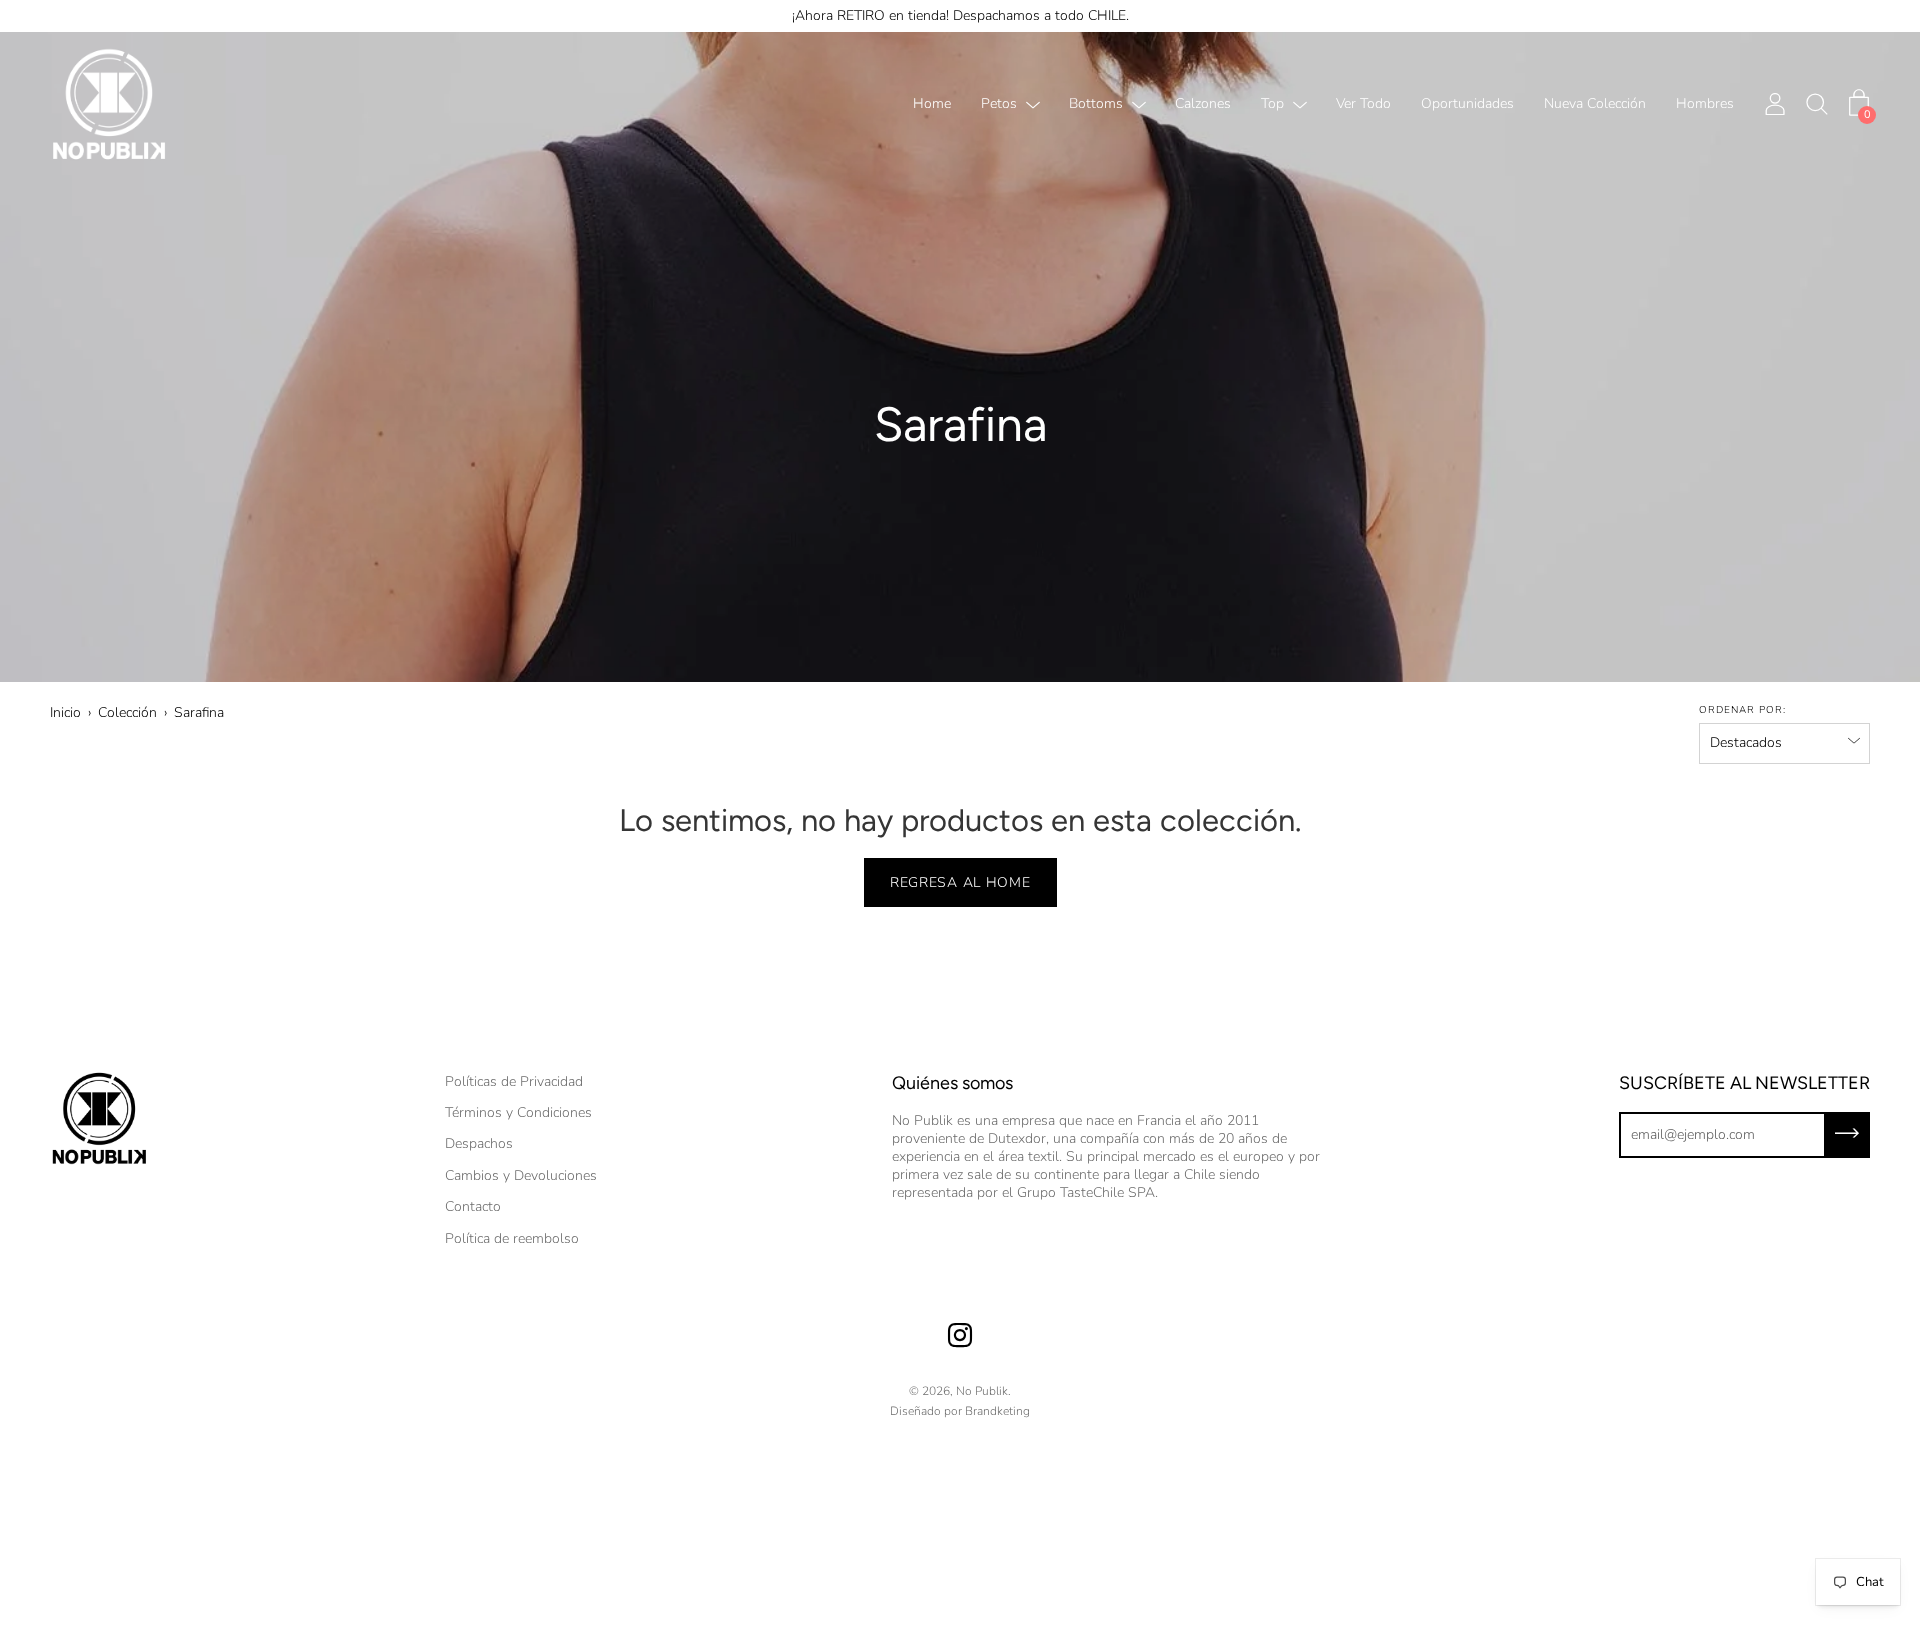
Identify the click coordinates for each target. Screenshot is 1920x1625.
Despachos (479, 1143)
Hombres (1705, 104)
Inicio (65, 712)
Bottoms (1096, 104)
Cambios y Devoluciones (521, 1175)
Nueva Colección (1595, 104)
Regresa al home (960, 882)
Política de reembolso (512, 1238)
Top (1272, 104)
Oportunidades (1467, 104)
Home (932, 104)
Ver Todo (1363, 104)
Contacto (473, 1206)
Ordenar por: (1742, 710)
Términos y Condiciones (518, 1112)
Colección (127, 712)
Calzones (1203, 104)
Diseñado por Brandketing (960, 1411)
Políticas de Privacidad (514, 1081)
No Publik (982, 1391)
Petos (999, 104)
